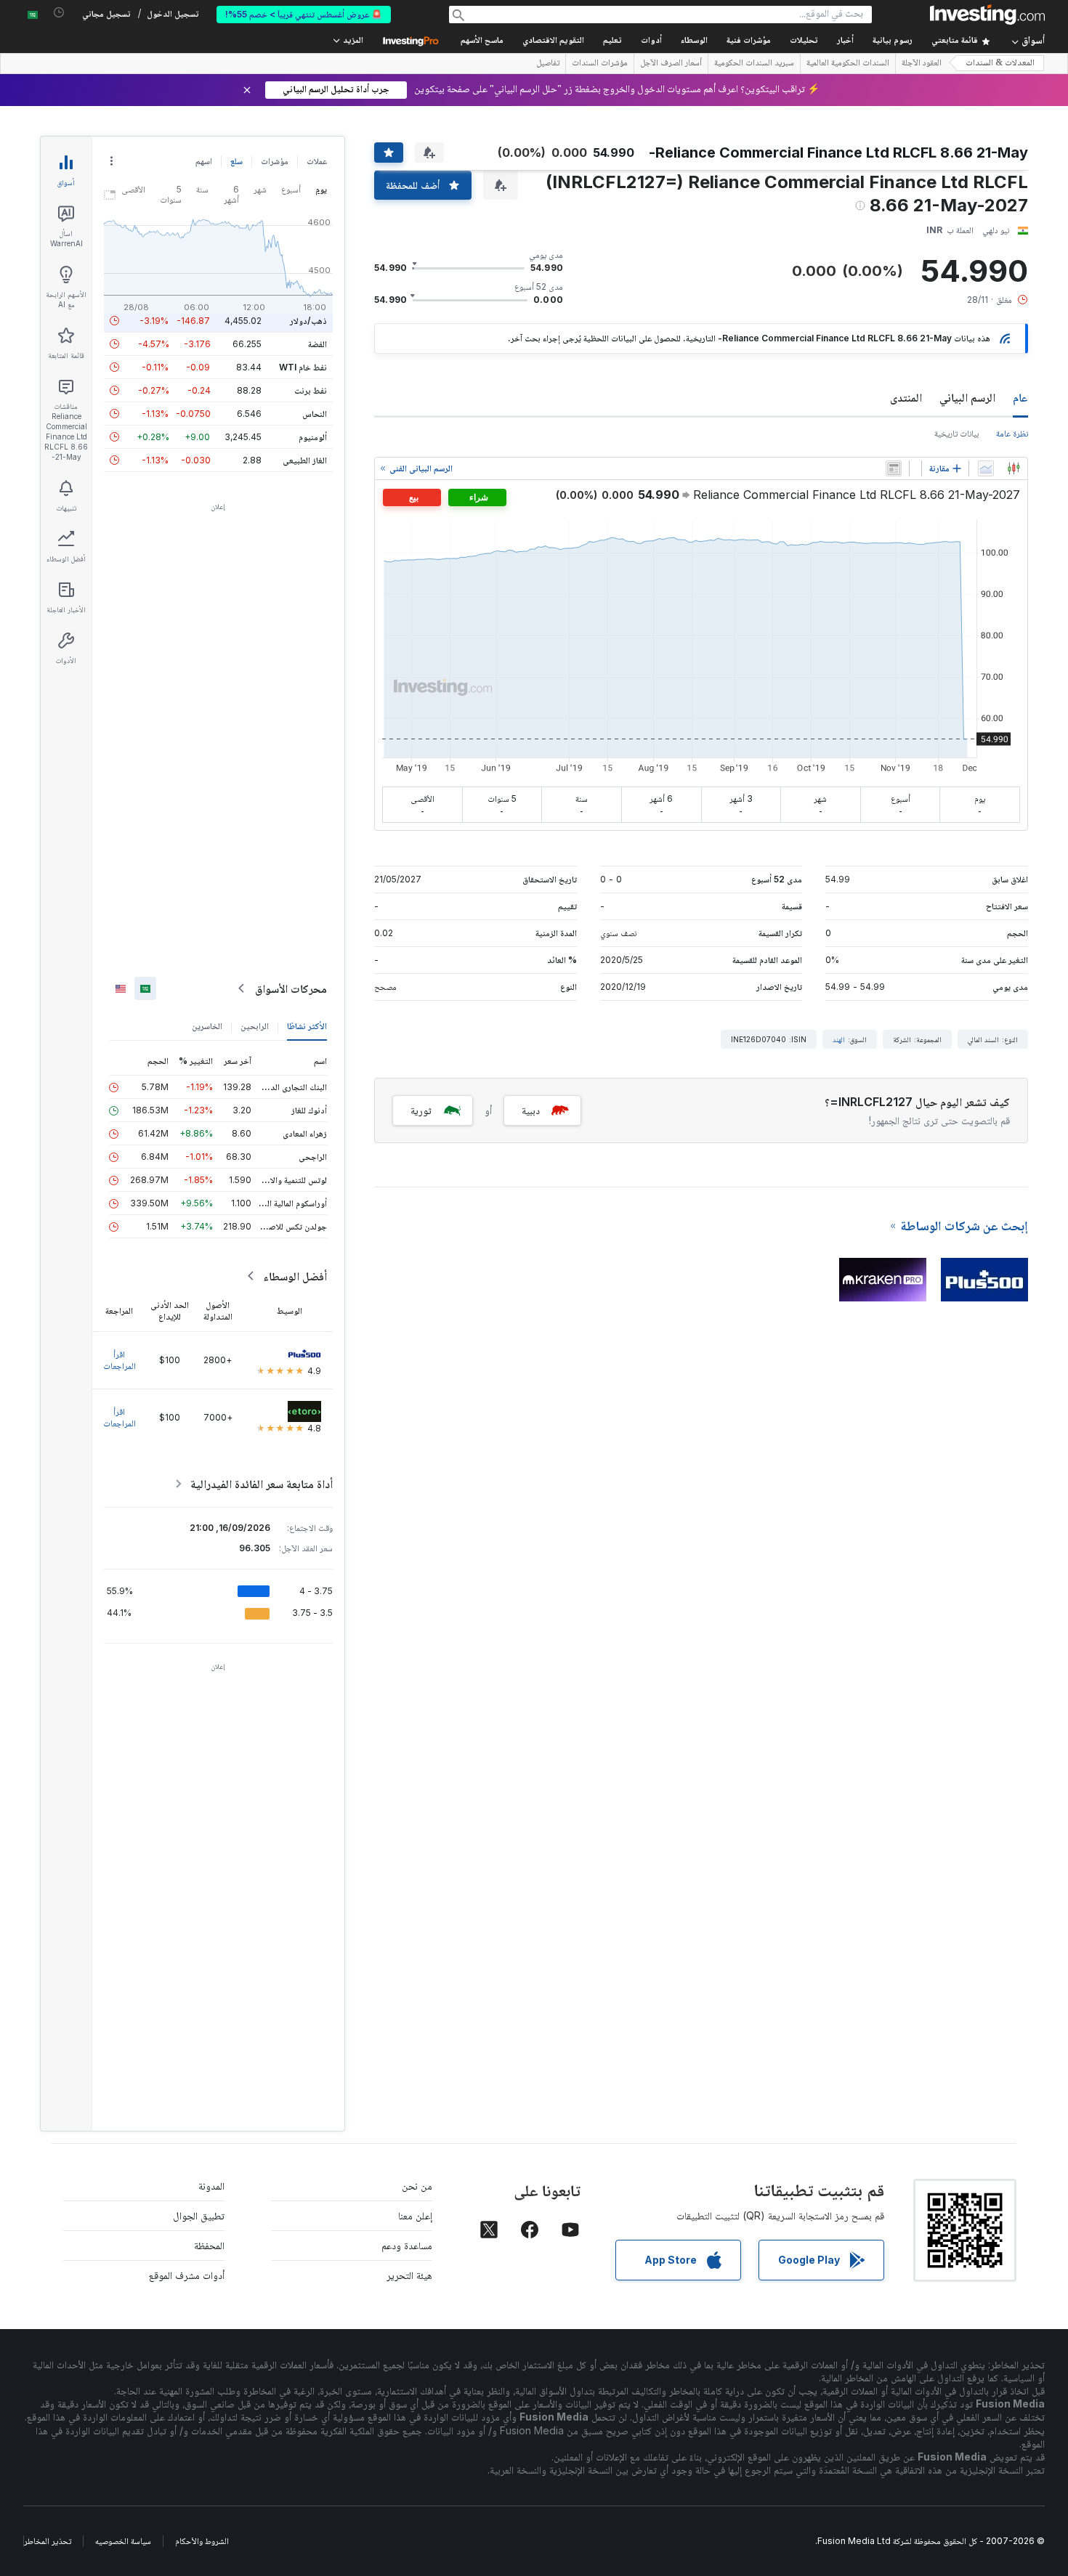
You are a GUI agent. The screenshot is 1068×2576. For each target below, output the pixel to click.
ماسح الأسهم (482, 41)
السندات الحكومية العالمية (848, 64)
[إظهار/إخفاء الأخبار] (894, 468)
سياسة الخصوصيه (123, 2541)
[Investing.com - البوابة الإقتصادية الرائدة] (987, 15)
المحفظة (209, 2245)
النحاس (315, 414)
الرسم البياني (967, 397)
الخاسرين (207, 1026)
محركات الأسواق (291, 988)
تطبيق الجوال (199, 2215)
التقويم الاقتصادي (553, 41)
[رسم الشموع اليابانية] (1014, 468)
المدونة (211, 2186)
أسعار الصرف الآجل (671, 64)
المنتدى (906, 397)
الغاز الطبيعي (305, 460)
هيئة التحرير (409, 2275)
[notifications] (59, 13)
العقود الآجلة (922, 64)
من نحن (417, 2186)
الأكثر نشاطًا (307, 1026)
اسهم (204, 161)
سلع (236, 161)
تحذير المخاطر (48, 2541)
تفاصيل (548, 64)
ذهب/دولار (308, 321)
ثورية (421, 1110)
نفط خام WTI (303, 367)
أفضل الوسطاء (295, 1276)
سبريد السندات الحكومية (754, 64)
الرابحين (255, 1026)
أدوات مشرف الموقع (187, 2275)
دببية (531, 1110)
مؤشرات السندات (600, 64)
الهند (839, 1039)
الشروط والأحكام (202, 2541)
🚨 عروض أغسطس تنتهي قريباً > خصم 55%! (304, 14)
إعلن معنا (415, 2215)
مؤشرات (275, 161)
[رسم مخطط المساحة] (986, 468)
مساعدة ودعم (407, 2245)
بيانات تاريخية (956, 433)
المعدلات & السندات (1000, 64)
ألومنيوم (313, 437)
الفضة (317, 344)
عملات (317, 161)
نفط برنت (311, 390)
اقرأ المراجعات (120, 1360)
